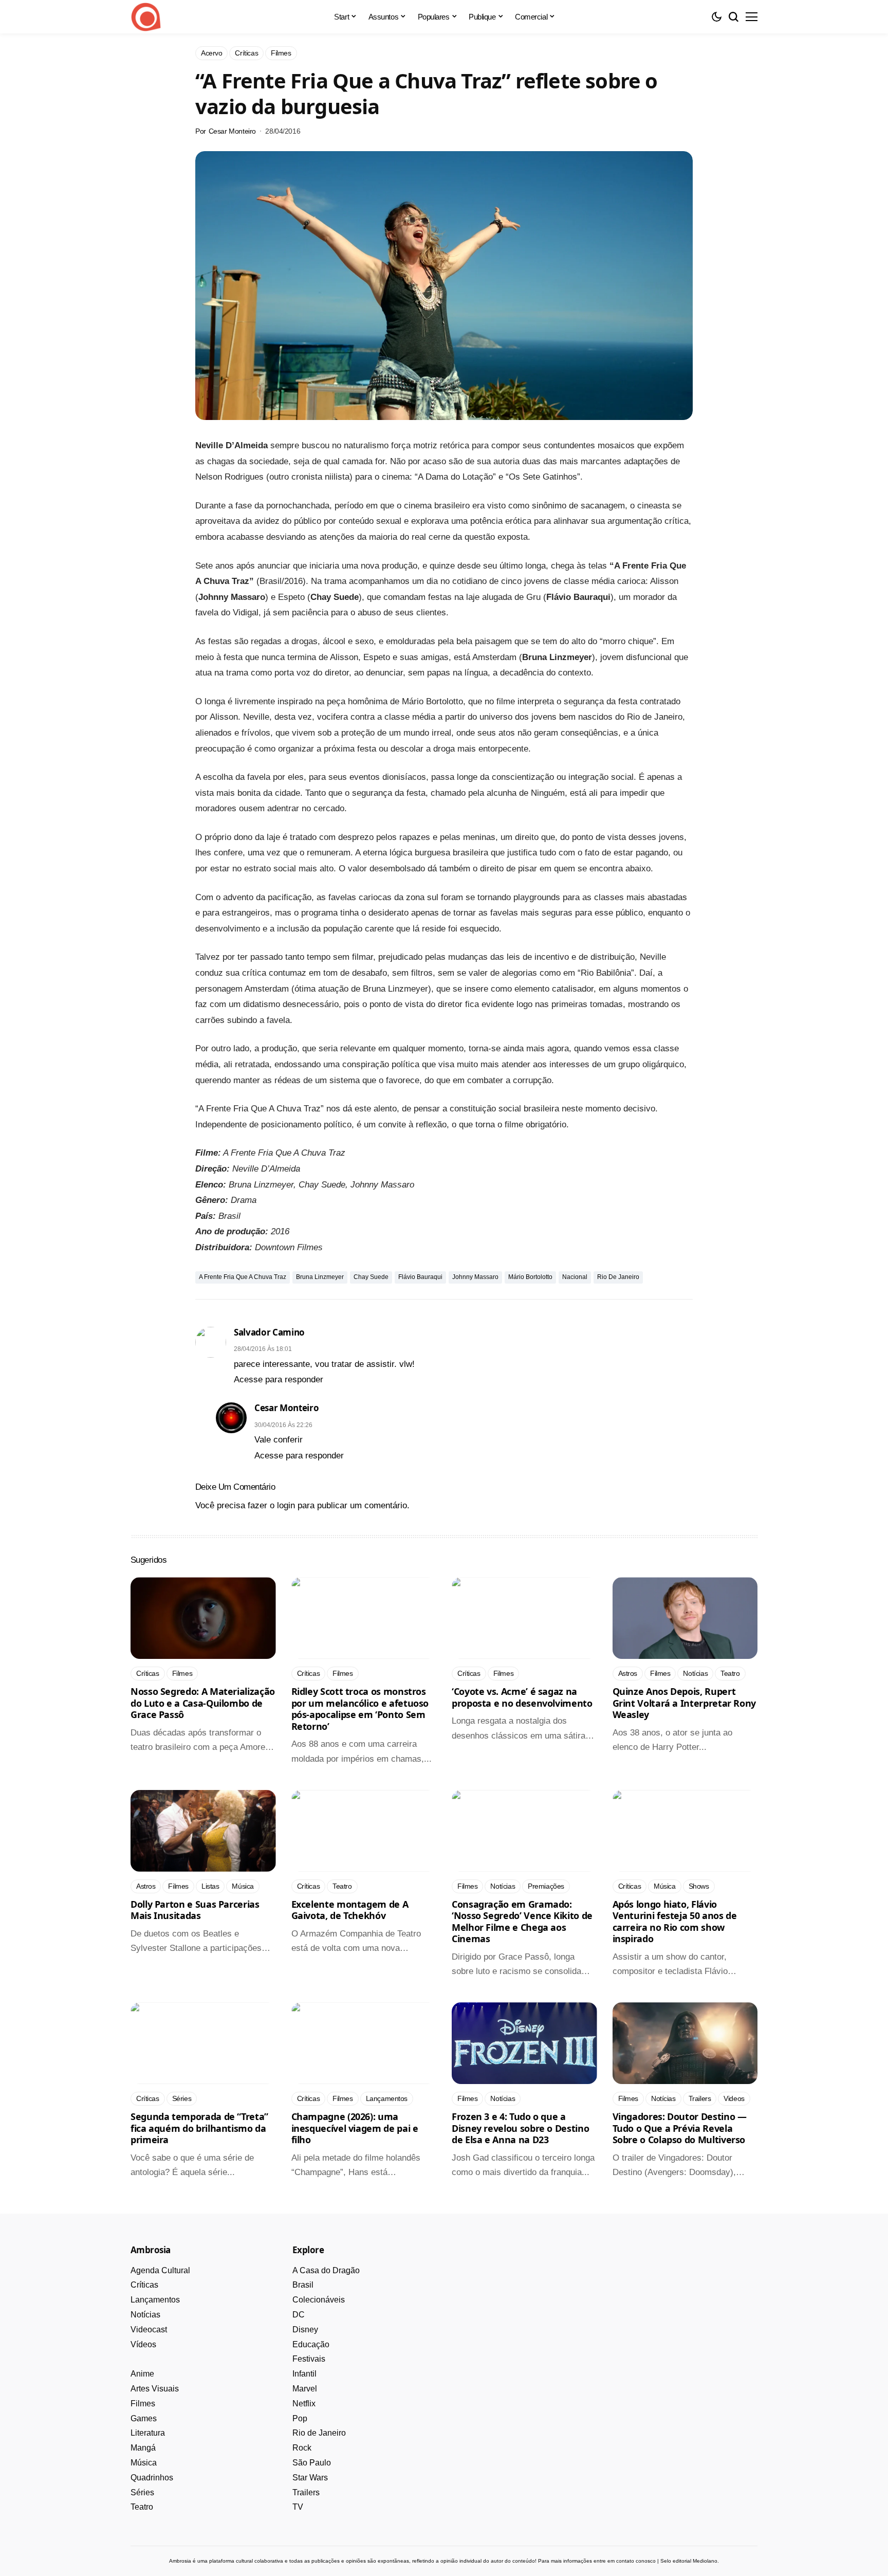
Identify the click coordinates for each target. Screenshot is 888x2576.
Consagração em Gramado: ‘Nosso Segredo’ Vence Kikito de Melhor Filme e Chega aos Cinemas (522, 1922)
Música (144, 2463)
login (286, 1505)
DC (299, 2315)
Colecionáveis (319, 2300)
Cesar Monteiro (232, 131)
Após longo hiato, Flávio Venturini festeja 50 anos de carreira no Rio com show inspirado (675, 1922)
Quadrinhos (152, 2478)
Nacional (575, 1277)
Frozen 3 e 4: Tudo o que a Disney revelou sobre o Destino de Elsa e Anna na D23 (520, 2128)
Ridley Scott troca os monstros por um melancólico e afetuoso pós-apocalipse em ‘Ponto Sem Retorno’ (360, 1709)
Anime (142, 2374)
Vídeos (143, 2344)
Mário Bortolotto (530, 1277)
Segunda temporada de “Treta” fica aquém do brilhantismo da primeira (199, 2128)
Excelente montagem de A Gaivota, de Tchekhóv (350, 1910)
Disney (305, 2330)
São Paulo (312, 2463)
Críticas (144, 2285)
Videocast (149, 2330)
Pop (300, 2418)
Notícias (145, 2315)
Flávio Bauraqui (420, 1277)
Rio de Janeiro (618, 1277)
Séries (142, 2492)
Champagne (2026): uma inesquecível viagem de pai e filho (355, 2128)
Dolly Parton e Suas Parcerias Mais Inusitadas (195, 1910)
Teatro (142, 2507)
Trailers (306, 2492)
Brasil (303, 2285)
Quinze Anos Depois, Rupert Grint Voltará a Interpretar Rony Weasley (684, 1703)
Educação (311, 2344)
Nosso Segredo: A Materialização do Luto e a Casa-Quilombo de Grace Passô (203, 1703)
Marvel (305, 2389)
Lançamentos (155, 2300)
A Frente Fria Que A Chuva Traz (243, 1277)
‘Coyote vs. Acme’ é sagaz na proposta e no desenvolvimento (522, 1697)
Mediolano (705, 2561)
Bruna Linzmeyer (320, 1277)
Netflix (304, 2404)
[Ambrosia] (146, 17)
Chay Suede (371, 1277)
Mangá (143, 2448)
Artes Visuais (155, 2389)
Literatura (148, 2433)
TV (298, 2507)
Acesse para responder (279, 1380)
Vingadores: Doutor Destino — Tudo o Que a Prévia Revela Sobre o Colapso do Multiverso (680, 2128)
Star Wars (310, 2478)
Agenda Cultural (160, 2270)
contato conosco (636, 2561)
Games (144, 2418)
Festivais (309, 2359)
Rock (302, 2448)
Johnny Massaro (475, 1277)
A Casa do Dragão (326, 2270)
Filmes (143, 2404)
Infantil (304, 2374)
